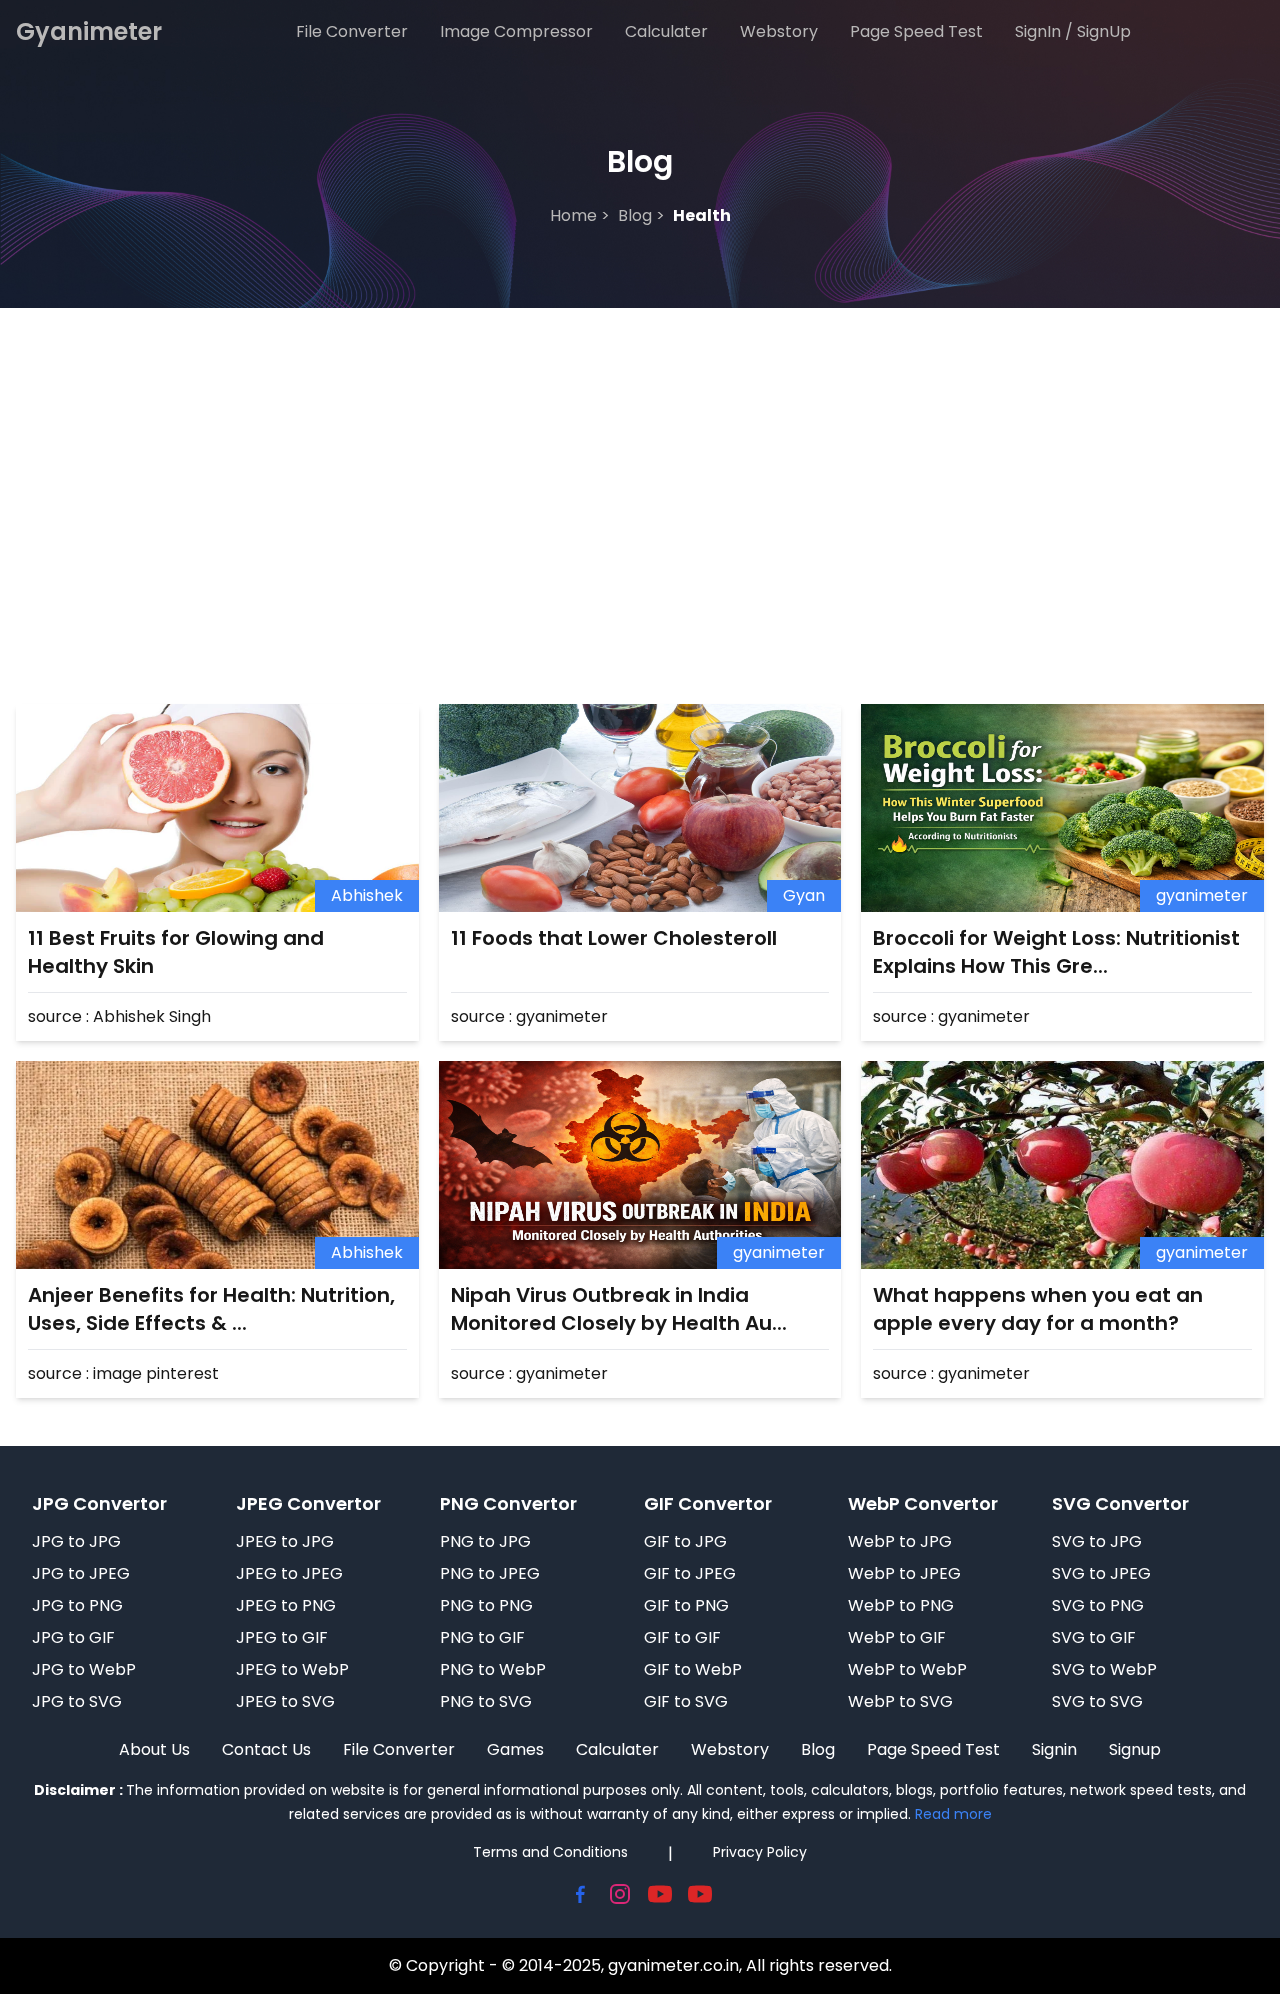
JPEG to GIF (282, 1637)
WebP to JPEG (904, 1573)
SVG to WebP (1104, 1669)
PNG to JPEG (490, 1573)
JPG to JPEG (81, 1573)
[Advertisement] (640, 458)
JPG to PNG (77, 1605)
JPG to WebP (84, 1669)
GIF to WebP (693, 1669)
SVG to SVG (1097, 1701)
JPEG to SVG (285, 1701)
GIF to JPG (685, 1541)
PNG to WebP (493, 1669)
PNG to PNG (486, 1605)
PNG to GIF (482, 1637)
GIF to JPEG (690, 1573)
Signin (1054, 1749)
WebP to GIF (897, 1637)
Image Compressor (516, 31)
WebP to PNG (901, 1605)
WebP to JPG (900, 1541)
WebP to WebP (907, 1669)
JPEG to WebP (292, 1669)
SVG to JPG (1097, 1541)
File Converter (352, 31)
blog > (641, 215)
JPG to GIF (73, 1637)
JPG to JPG (76, 1541)
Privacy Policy (760, 1852)
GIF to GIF (682, 1637)
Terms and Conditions (550, 1852)
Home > (580, 215)
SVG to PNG (1098, 1605)
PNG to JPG (485, 1541)
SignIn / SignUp (1073, 31)
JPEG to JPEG (289, 1573)
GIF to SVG (686, 1701)
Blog (818, 1749)
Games (515, 1749)
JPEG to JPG (285, 1541)
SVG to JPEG (1101, 1573)
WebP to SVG (900, 1701)
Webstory (779, 31)
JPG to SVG (77, 1701)
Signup (1135, 1749)
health (702, 215)
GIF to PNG (686, 1605)
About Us (154, 1749)
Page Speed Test (916, 31)
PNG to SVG (486, 1701)
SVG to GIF (1094, 1637)
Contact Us (266, 1749)
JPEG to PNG (286, 1605)
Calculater (666, 31)
